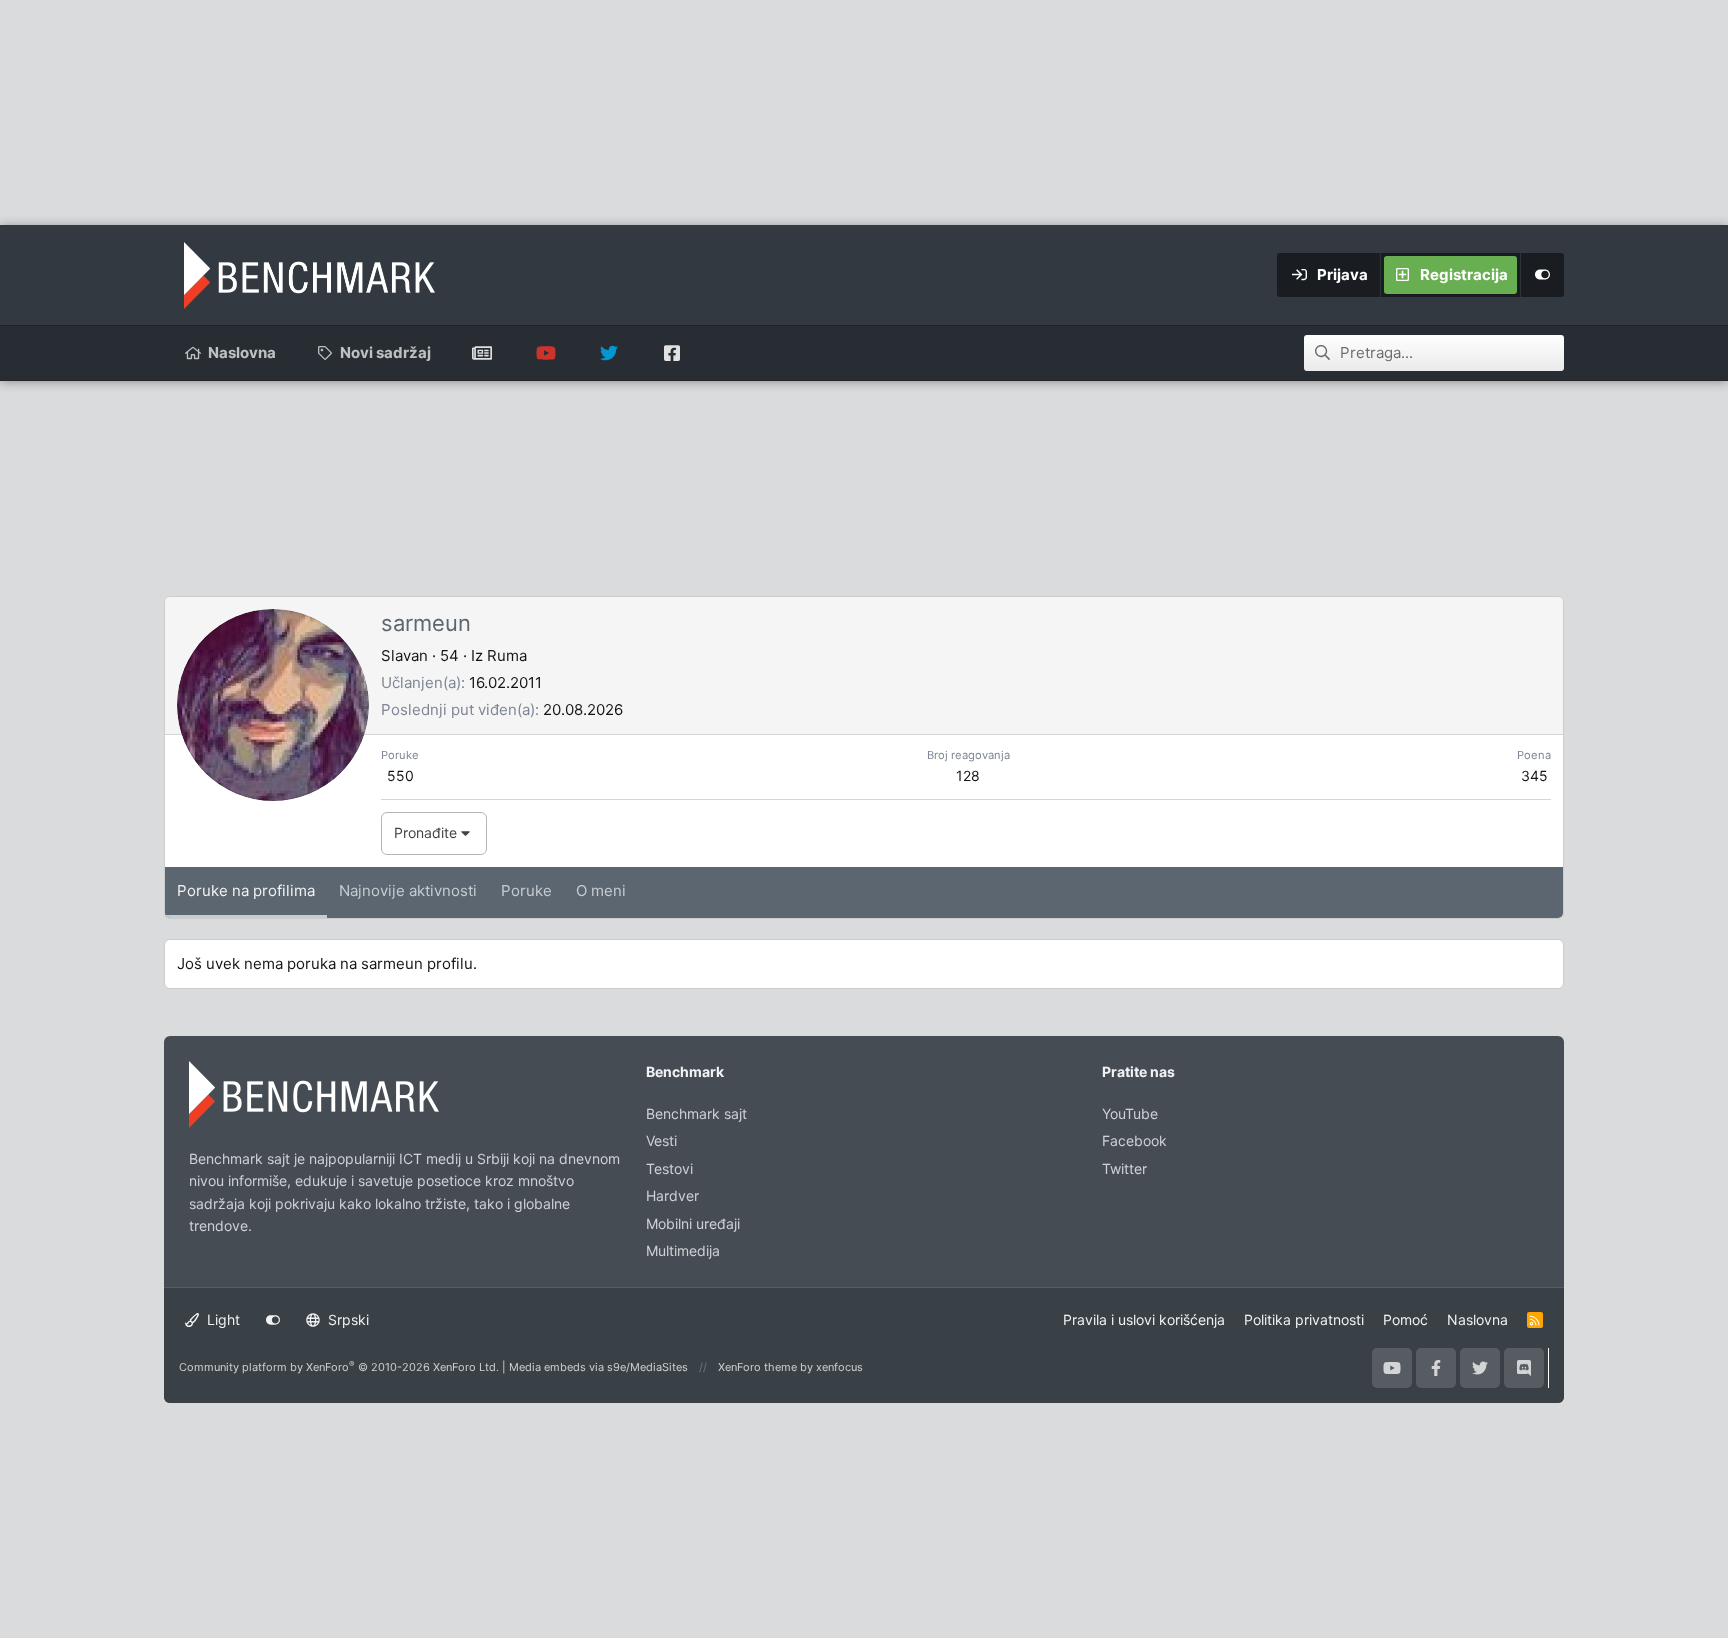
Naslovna (242, 352)
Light (221, 1319)
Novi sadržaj (385, 352)
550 (400, 775)
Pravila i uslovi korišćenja (1144, 1319)
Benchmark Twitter (608, 353)
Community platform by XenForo (339, 1367)
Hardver (672, 1195)
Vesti (661, 1140)
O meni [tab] (601, 890)
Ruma (507, 655)
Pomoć (1405, 1319)
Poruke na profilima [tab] (246, 890)
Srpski (346, 1319)
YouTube (1130, 1113)
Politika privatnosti (1304, 1319)
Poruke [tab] (526, 890)
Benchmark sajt (482, 353)
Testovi (669, 1168)
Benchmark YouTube (545, 353)
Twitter (1124, 1168)
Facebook (1134, 1140)
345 (1534, 775)
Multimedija (683, 1250)
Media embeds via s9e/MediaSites (598, 1367)
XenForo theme (757, 1367)
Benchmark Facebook (671, 353)
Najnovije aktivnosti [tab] (408, 890)
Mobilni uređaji (693, 1223)
